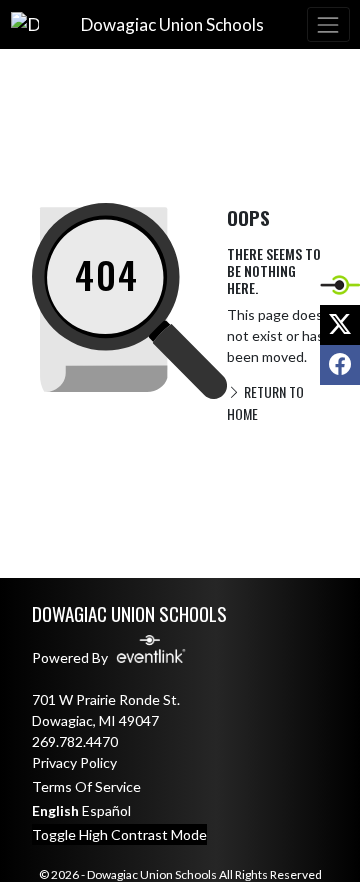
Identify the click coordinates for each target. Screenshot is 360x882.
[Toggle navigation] (328, 24)
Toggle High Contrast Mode (119, 834)
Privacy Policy (74, 762)
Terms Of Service (86, 786)
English (55, 810)
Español (106, 810)
